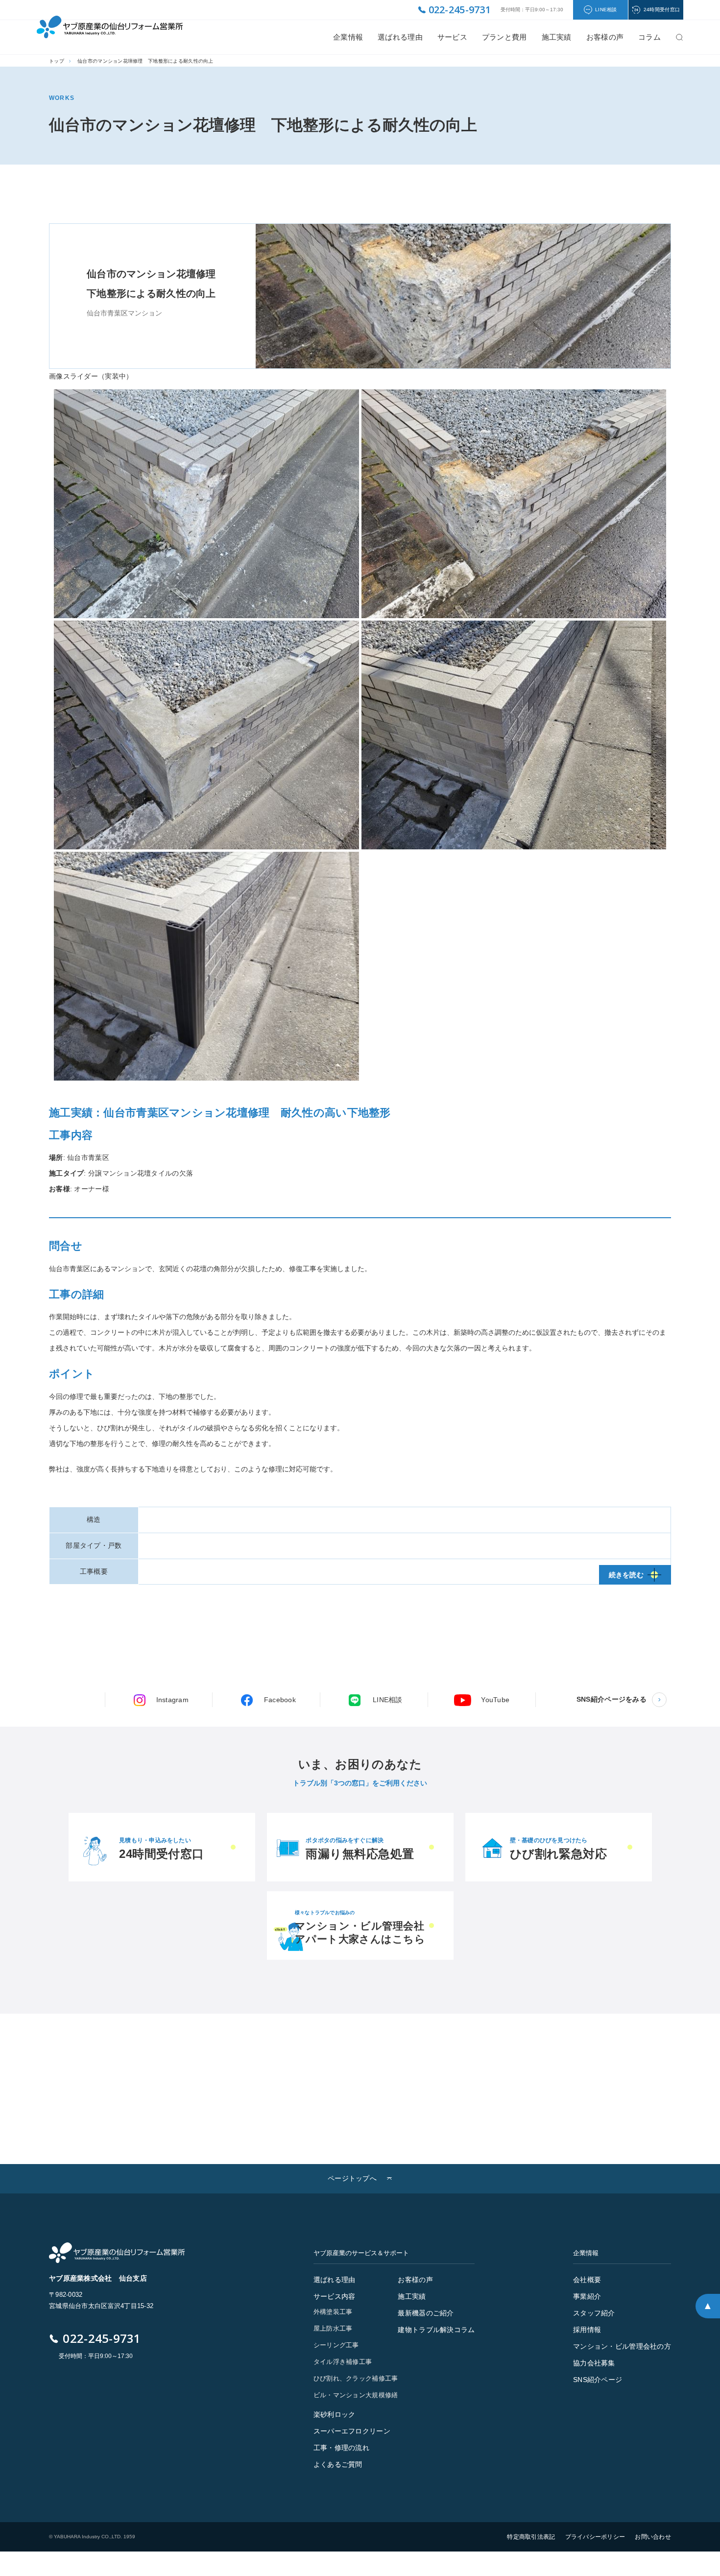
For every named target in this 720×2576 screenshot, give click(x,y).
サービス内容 (335, 2296)
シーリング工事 (336, 2345)
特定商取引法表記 (531, 2537)
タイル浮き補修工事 (343, 2362)
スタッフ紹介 (594, 2313)
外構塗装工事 (333, 2312)
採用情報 (587, 2330)
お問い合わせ (653, 2537)
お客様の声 (415, 2280)
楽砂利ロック (335, 2414)
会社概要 (587, 2280)
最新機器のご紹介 (426, 2313)
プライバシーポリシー (595, 2537)
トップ (57, 61)
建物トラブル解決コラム (436, 2330)
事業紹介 (587, 2296)
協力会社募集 (594, 2363)
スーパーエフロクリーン (352, 2431)
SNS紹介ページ (598, 2380)
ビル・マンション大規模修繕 (356, 2395)
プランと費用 (504, 37)
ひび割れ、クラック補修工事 (356, 2378)
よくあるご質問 (338, 2464)
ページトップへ (352, 2178)
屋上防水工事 (333, 2328)
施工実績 (557, 37)
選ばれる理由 (400, 37)
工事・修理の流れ (341, 2448)
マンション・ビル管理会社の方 (622, 2346)
